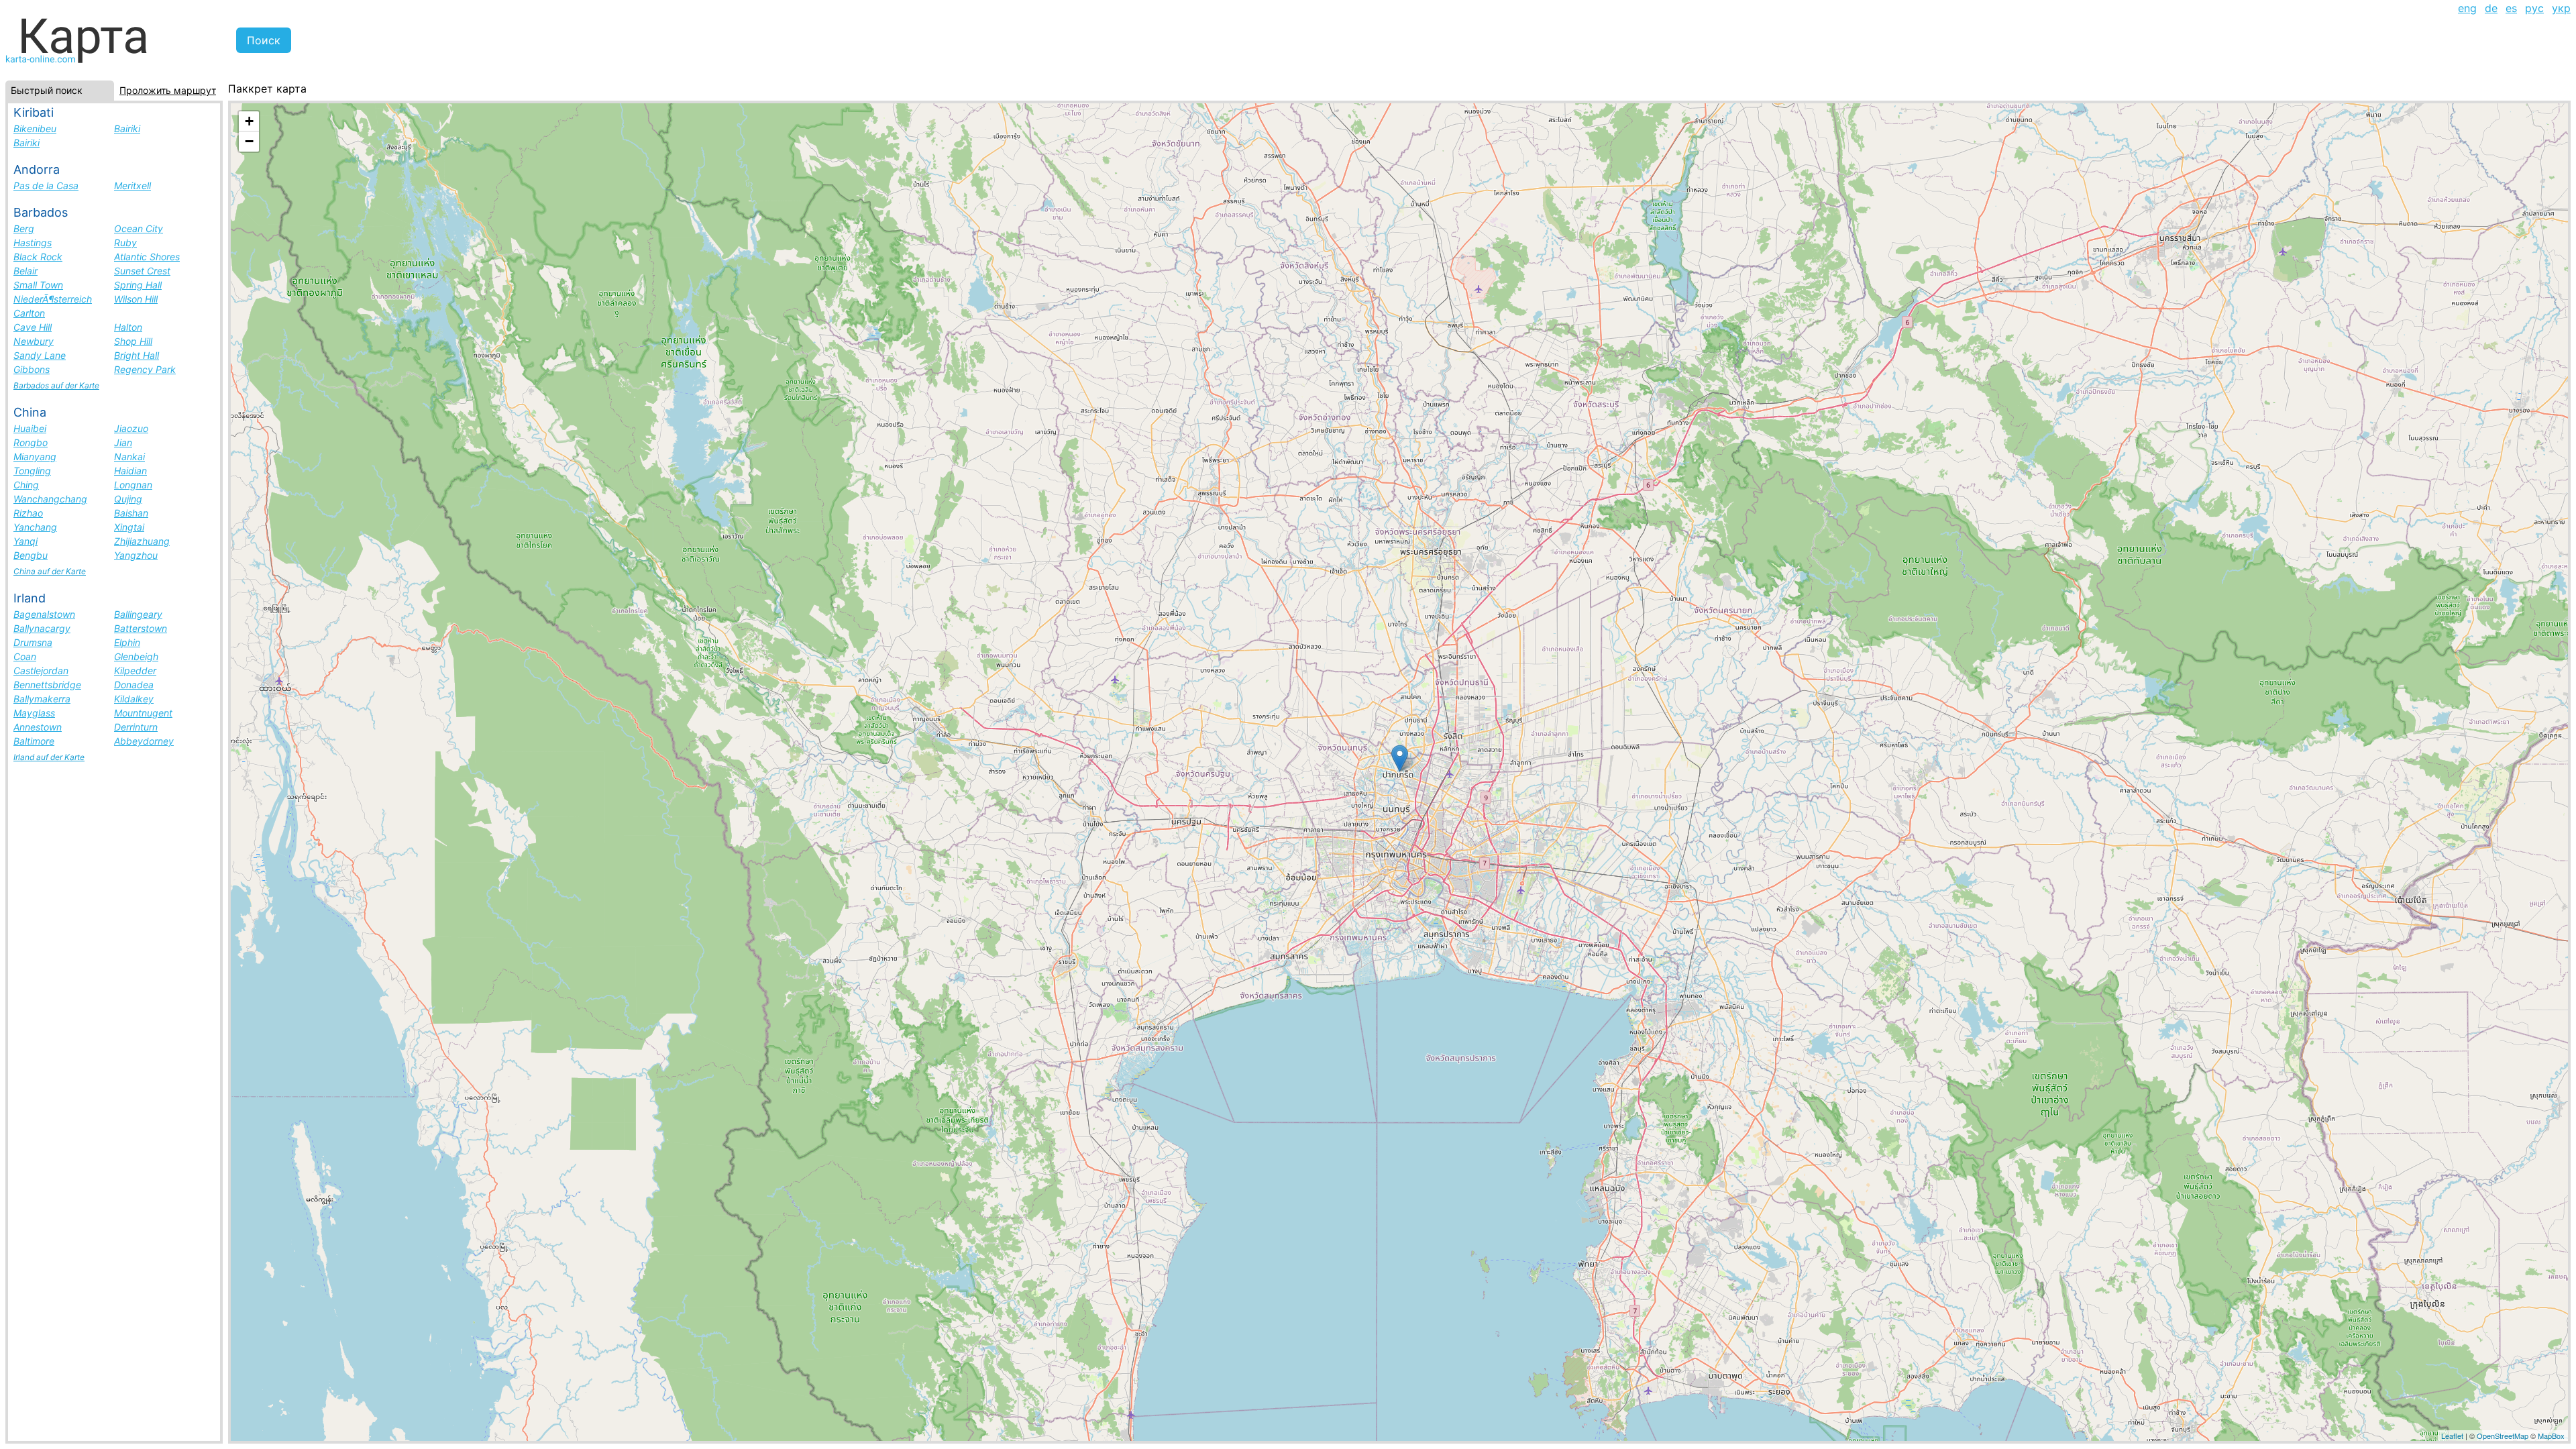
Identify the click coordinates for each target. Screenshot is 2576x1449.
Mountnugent (143, 713)
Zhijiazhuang (142, 541)
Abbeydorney (144, 741)
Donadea (134, 685)
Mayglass (34, 713)
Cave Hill (33, 327)
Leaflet (2452, 1436)
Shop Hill (133, 341)
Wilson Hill (136, 299)
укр (2561, 8)
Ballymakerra (42, 699)
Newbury (34, 341)
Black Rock (38, 257)
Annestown (38, 727)
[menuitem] (2467, 8)
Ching (26, 485)
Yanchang (35, 527)
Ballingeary (138, 614)
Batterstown (141, 628)
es (2511, 8)
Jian (123, 442)
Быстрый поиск (47, 90)
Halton (128, 327)
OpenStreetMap (2503, 1436)
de (2491, 8)
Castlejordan (41, 670)
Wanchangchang (50, 499)
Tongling (32, 471)
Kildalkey (134, 699)
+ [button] (249, 121)
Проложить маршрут (168, 90)
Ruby (125, 243)
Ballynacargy (42, 628)
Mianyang (35, 457)
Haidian (130, 471)
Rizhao (28, 513)
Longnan (133, 485)
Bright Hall (137, 355)
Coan (25, 656)
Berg (24, 228)
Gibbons (32, 369)
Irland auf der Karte (49, 757)
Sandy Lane (40, 355)
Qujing (128, 499)
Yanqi (25, 541)
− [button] (249, 141)
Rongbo (31, 442)
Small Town (38, 285)
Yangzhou (136, 555)
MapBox (2551, 1436)
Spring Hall (138, 285)
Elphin (127, 642)
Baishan (131, 513)
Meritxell (132, 185)
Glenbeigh (136, 656)
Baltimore (34, 741)
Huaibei (30, 428)
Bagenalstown (44, 614)
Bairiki (127, 128)
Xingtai (129, 527)
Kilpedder (135, 670)
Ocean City (139, 228)
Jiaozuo (131, 428)
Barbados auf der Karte (56, 385)
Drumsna (33, 642)
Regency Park (145, 369)
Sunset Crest (142, 271)
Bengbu (31, 555)
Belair (25, 271)
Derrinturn (136, 727)
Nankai (129, 457)
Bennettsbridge (47, 685)
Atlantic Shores (147, 257)
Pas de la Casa (46, 185)
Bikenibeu (35, 128)
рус (2534, 8)
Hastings (33, 243)
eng (2467, 8)
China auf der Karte (50, 571)
